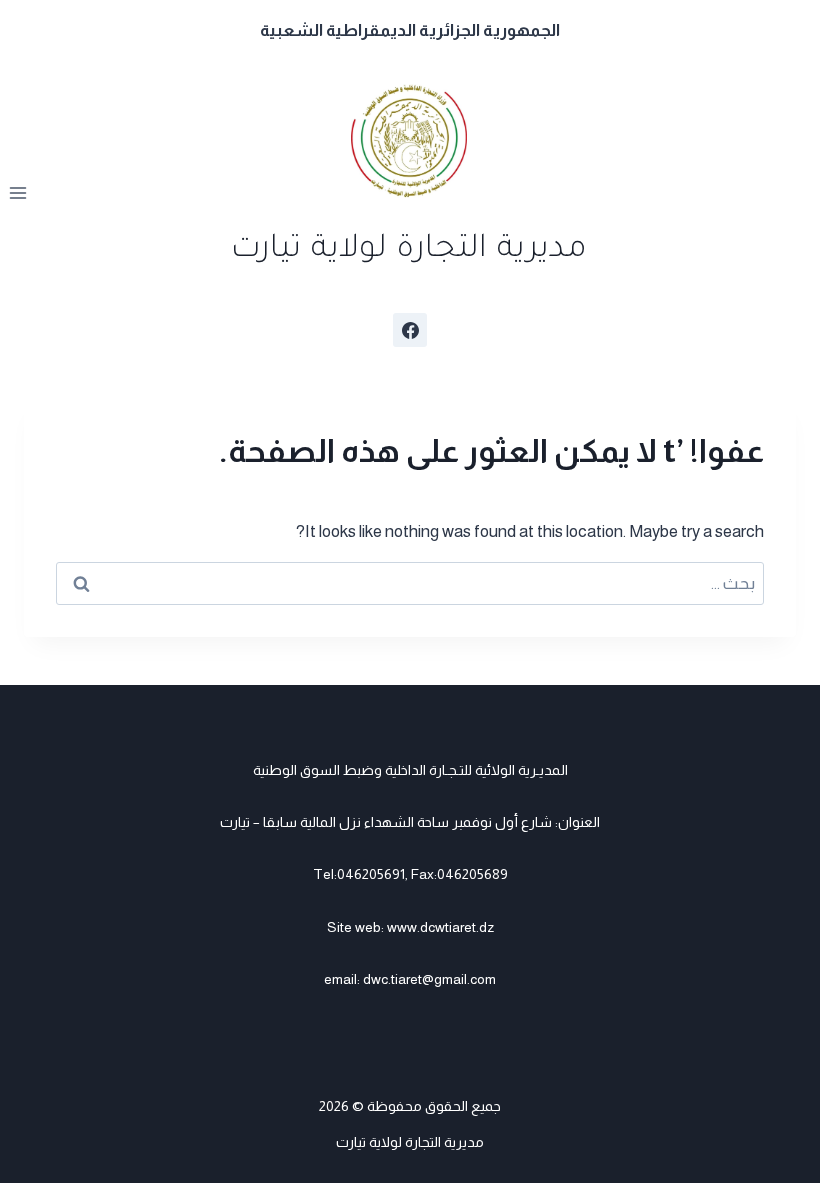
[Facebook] (410, 330)
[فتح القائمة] (18, 193)
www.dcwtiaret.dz (440, 927)
